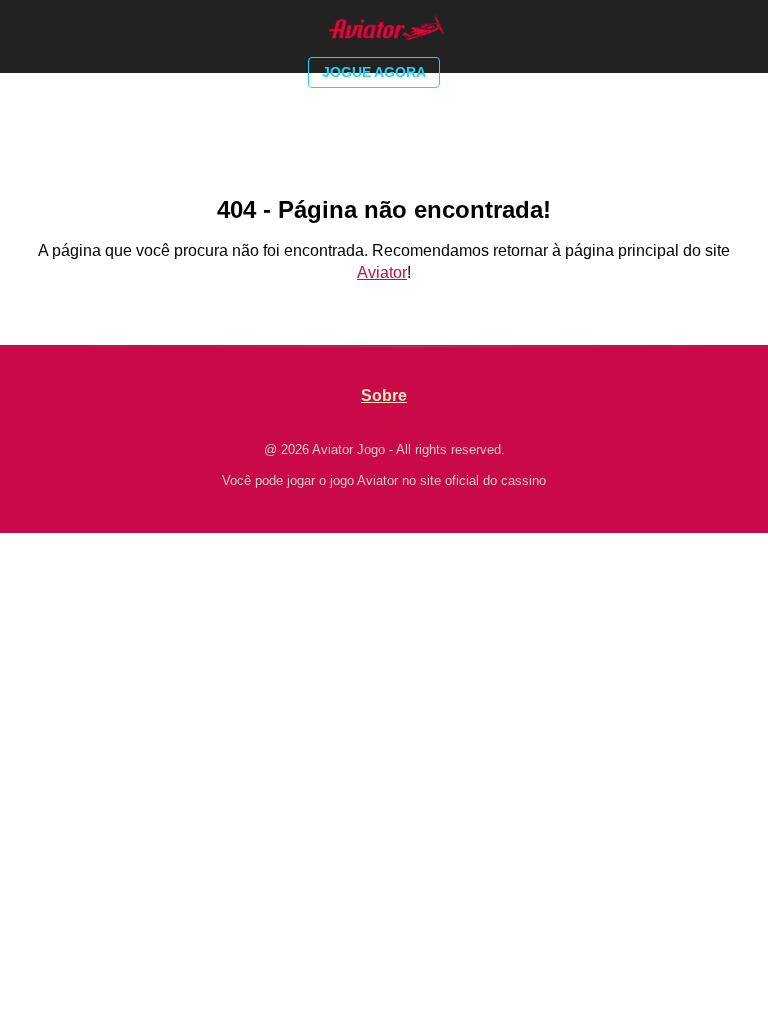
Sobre (384, 395)
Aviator (382, 272)
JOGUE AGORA (374, 72)
